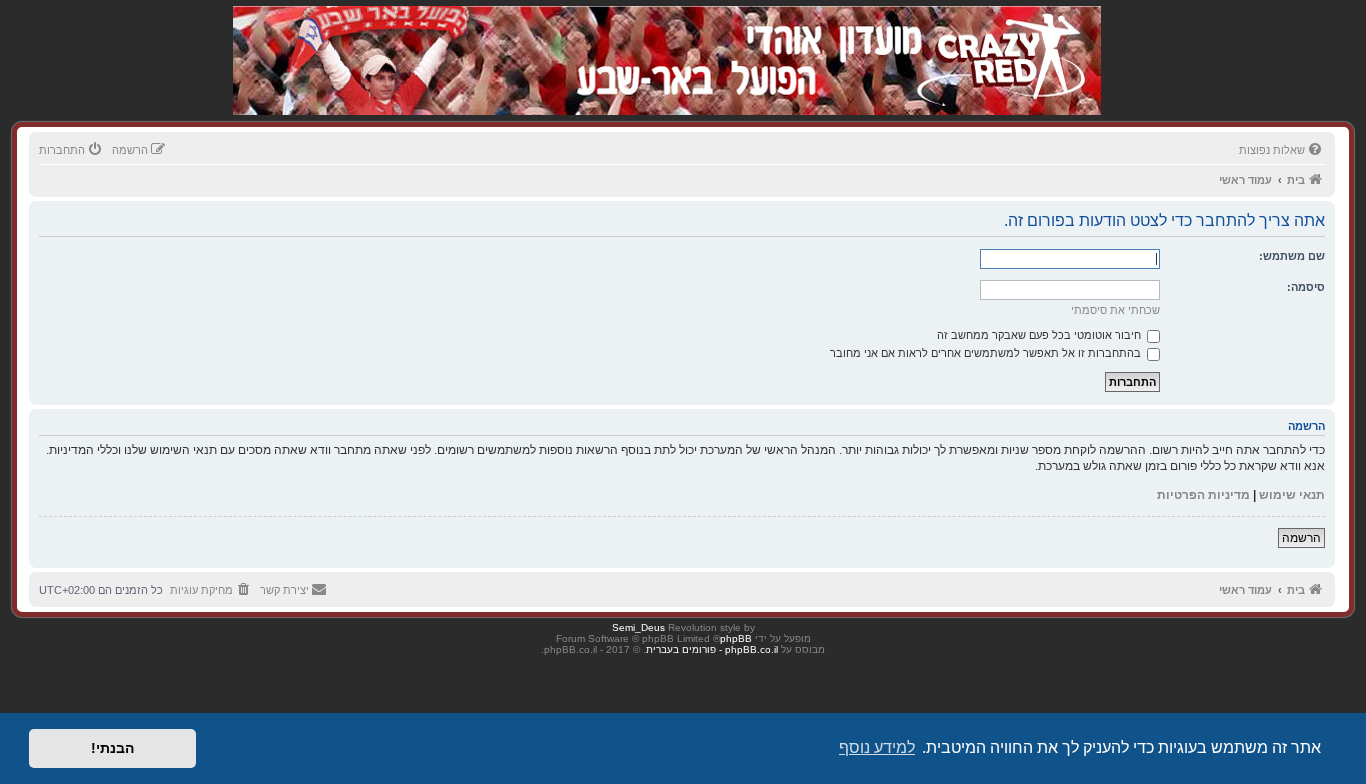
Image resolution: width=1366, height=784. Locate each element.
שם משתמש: (1292, 256)
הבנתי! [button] (112, 748)
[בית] (995, 39)
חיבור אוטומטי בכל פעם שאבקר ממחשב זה (1040, 335)
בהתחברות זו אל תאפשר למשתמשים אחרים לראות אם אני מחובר (987, 353)
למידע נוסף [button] (877, 747)
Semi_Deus (638, 627)
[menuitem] (1282, 150)
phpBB (736, 638)
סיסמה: (1306, 287)
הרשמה (1301, 538)
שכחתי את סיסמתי (1115, 310)
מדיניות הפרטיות (1203, 495)
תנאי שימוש (1292, 495)
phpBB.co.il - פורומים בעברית (712, 649)
